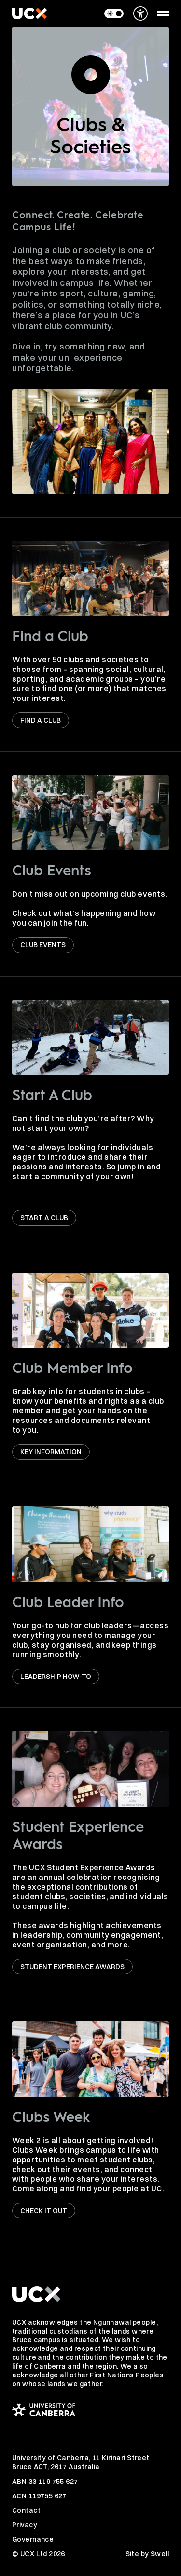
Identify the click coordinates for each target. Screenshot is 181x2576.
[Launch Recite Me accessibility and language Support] (140, 13)
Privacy (25, 2525)
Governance (33, 2539)
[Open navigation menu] (163, 13)
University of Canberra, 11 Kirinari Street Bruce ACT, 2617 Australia (81, 2462)
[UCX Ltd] (29, 13)
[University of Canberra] (90, 2410)
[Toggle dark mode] (114, 13)
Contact (26, 2510)
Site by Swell (147, 2554)
